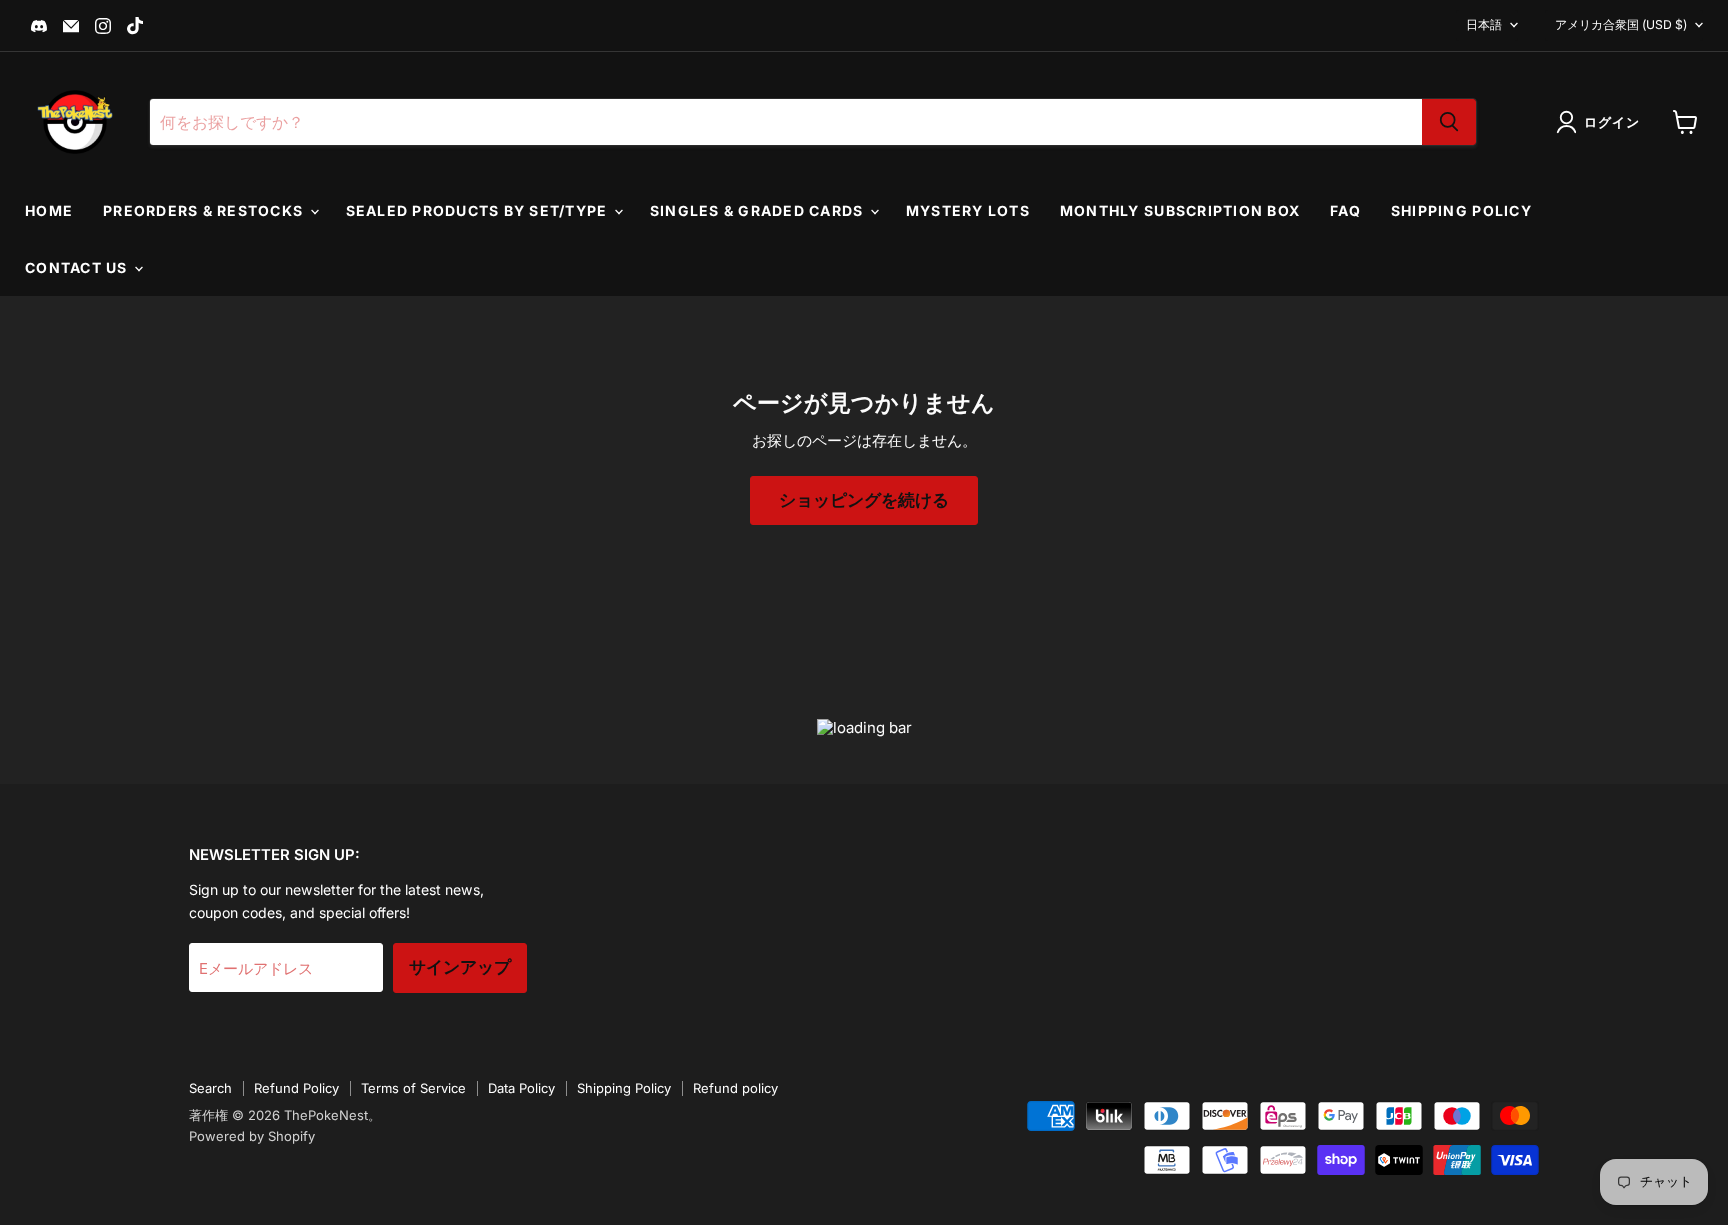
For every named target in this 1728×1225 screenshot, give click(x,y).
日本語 (1484, 24)
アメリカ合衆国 (1621, 24)
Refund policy (735, 1088)
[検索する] (1449, 122)
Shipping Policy (1461, 210)
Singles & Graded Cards (759, 210)
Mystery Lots (968, 210)
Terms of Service (413, 1088)
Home (49, 210)
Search (210, 1088)
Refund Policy (296, 1088)
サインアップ (460, 967)
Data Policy (521, 1088)
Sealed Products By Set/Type (479, 210)
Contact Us (78, 267)
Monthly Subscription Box (1180, 210)
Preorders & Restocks (205, 210)
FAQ (1345, 210)
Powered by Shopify (252, 1136)
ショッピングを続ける (864, 500)
